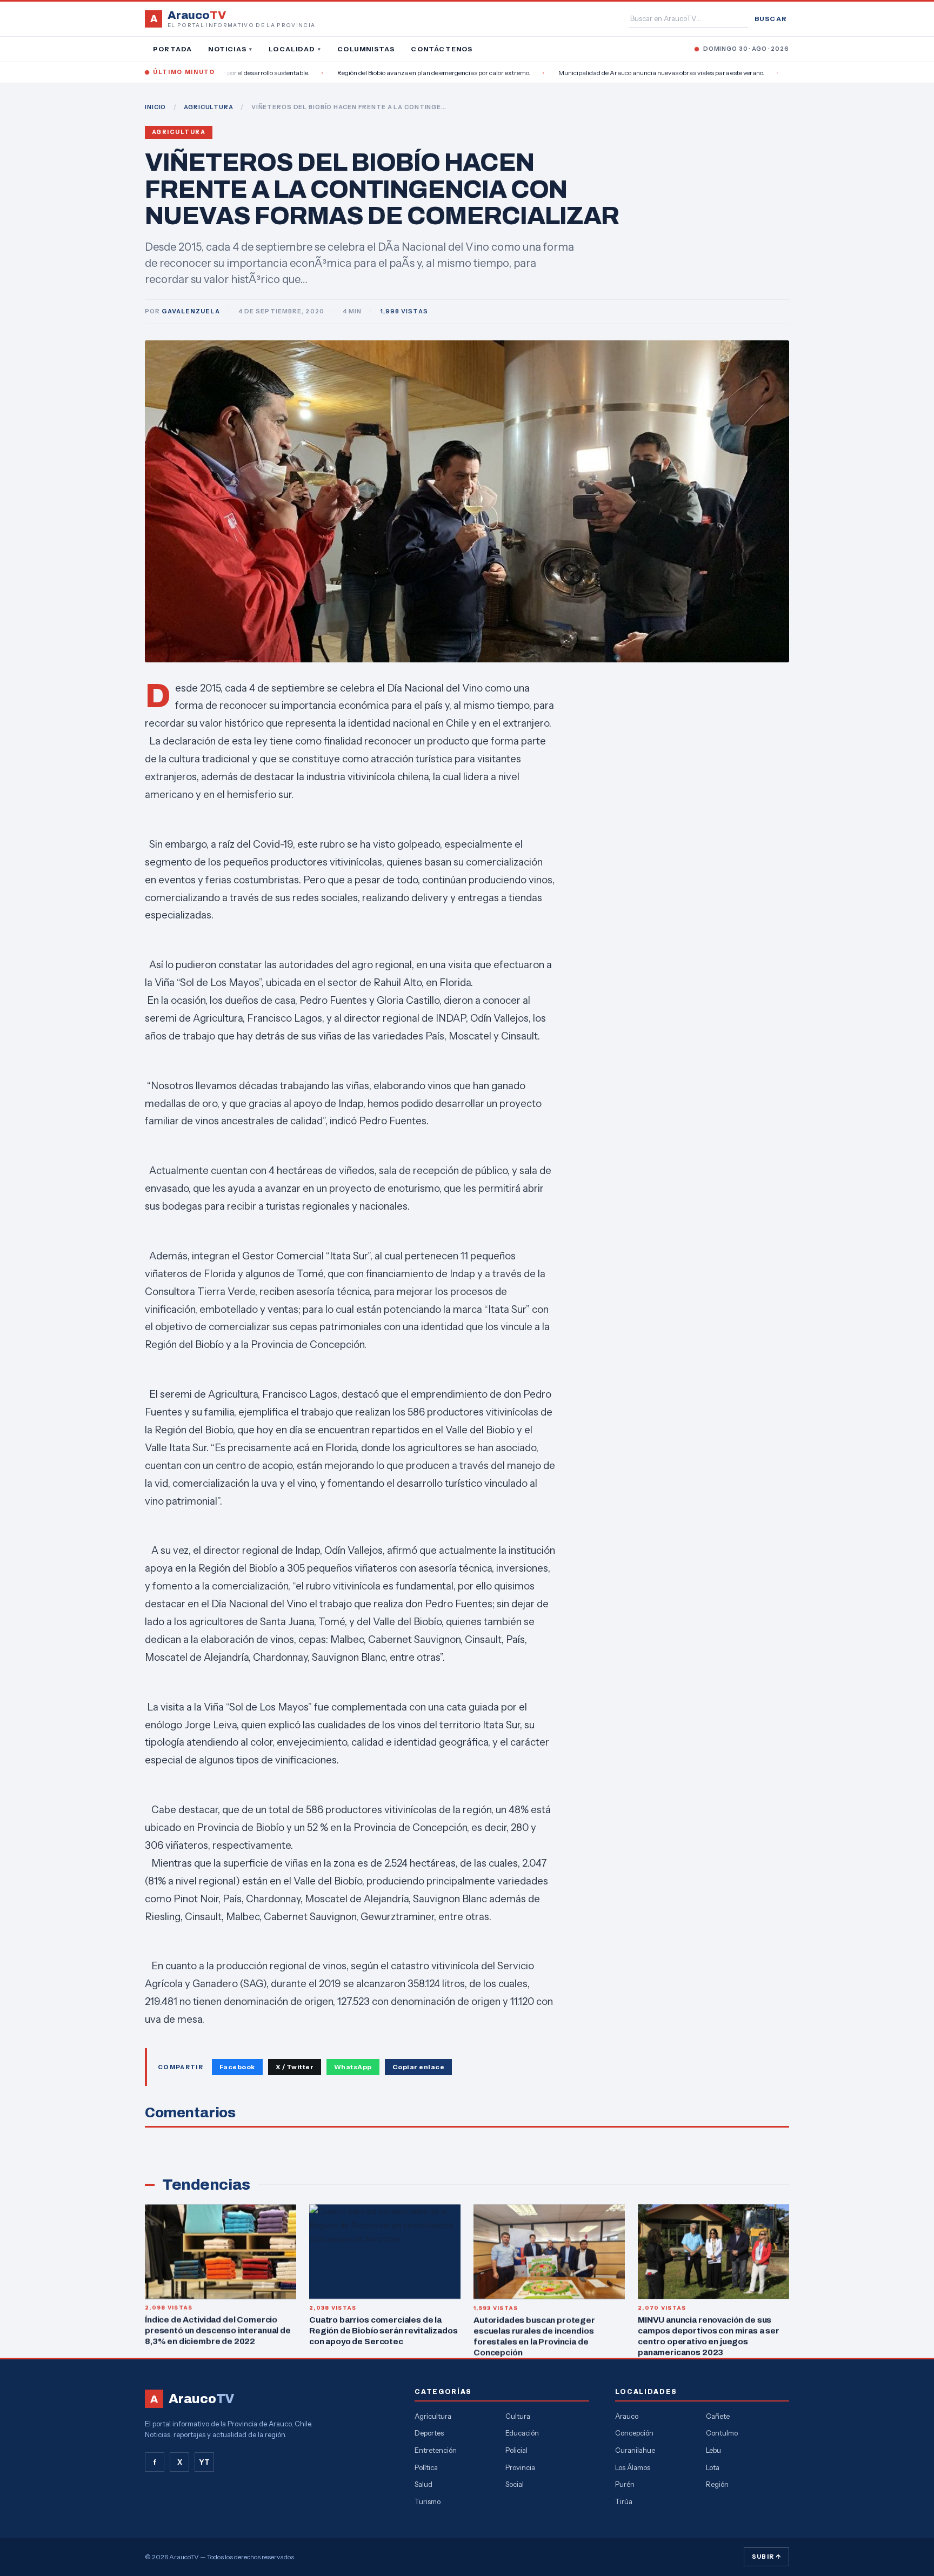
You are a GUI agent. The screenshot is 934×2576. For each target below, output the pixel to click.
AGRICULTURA (209, 107)
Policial (516, 2450)
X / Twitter (295, 2067)
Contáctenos (442, 49)
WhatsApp (353, 2067)
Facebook (237, 2067)
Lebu (713, 2450)
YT (204, 2462)
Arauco (627, 2416)
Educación (522, 2433)
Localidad (295, 49)
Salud (423, 2484)
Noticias (230, 49)
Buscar (771, 19)
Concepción (634, 2433)
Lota (713, 2467)
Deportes (429, 2433)
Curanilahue (635, 2450)
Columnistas (366, 49)
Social (515, 2484)
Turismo (428, 2501)
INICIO (155, 107)
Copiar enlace (418, 2067)
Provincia (520, 2467)
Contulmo (722, 2433)
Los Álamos (633, 2467)
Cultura (518, 2416)
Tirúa (624, 2501)
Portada (172, 49)
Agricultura (179, 132)
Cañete (718, 2416)
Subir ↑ (766, 2557)
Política (426, 2467)
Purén (625, 2484)
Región (717, 2484)
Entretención (436, 2450)
